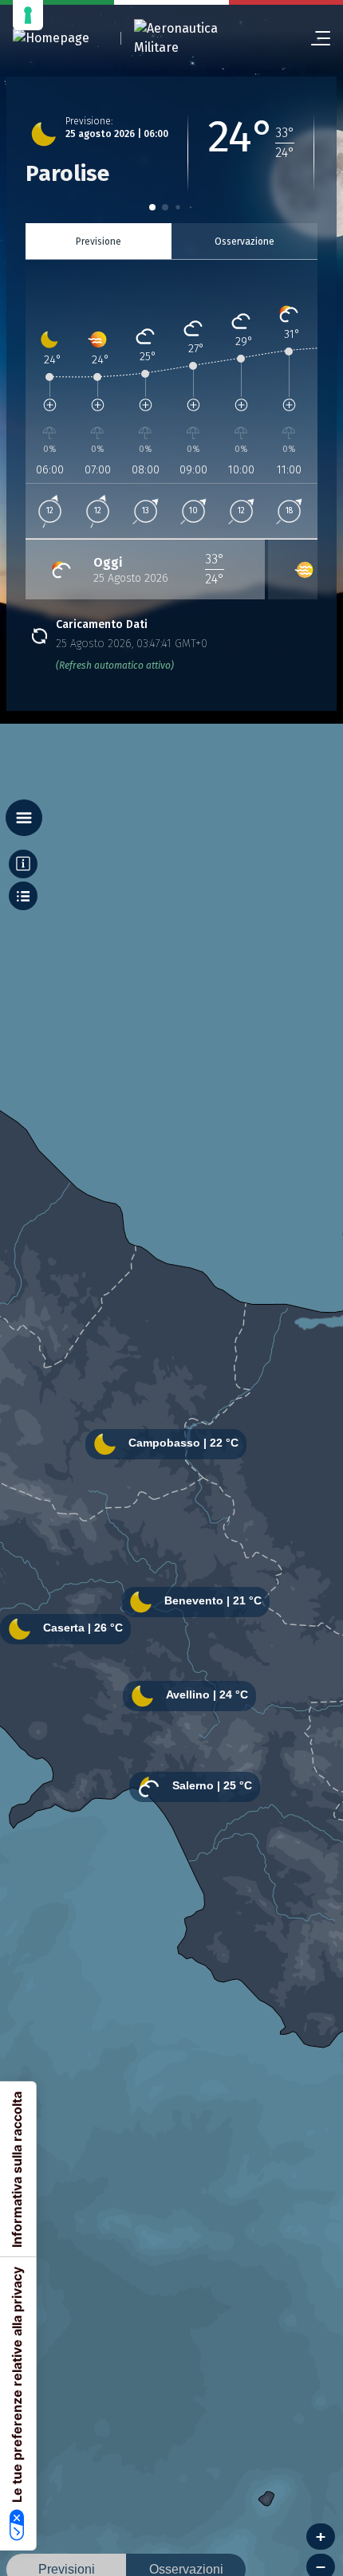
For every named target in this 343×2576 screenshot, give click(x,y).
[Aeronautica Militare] (196, 38)
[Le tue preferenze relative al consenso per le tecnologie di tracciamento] (28, 15)
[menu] (314, 38)
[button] (152, 207)
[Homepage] (51, 39)
